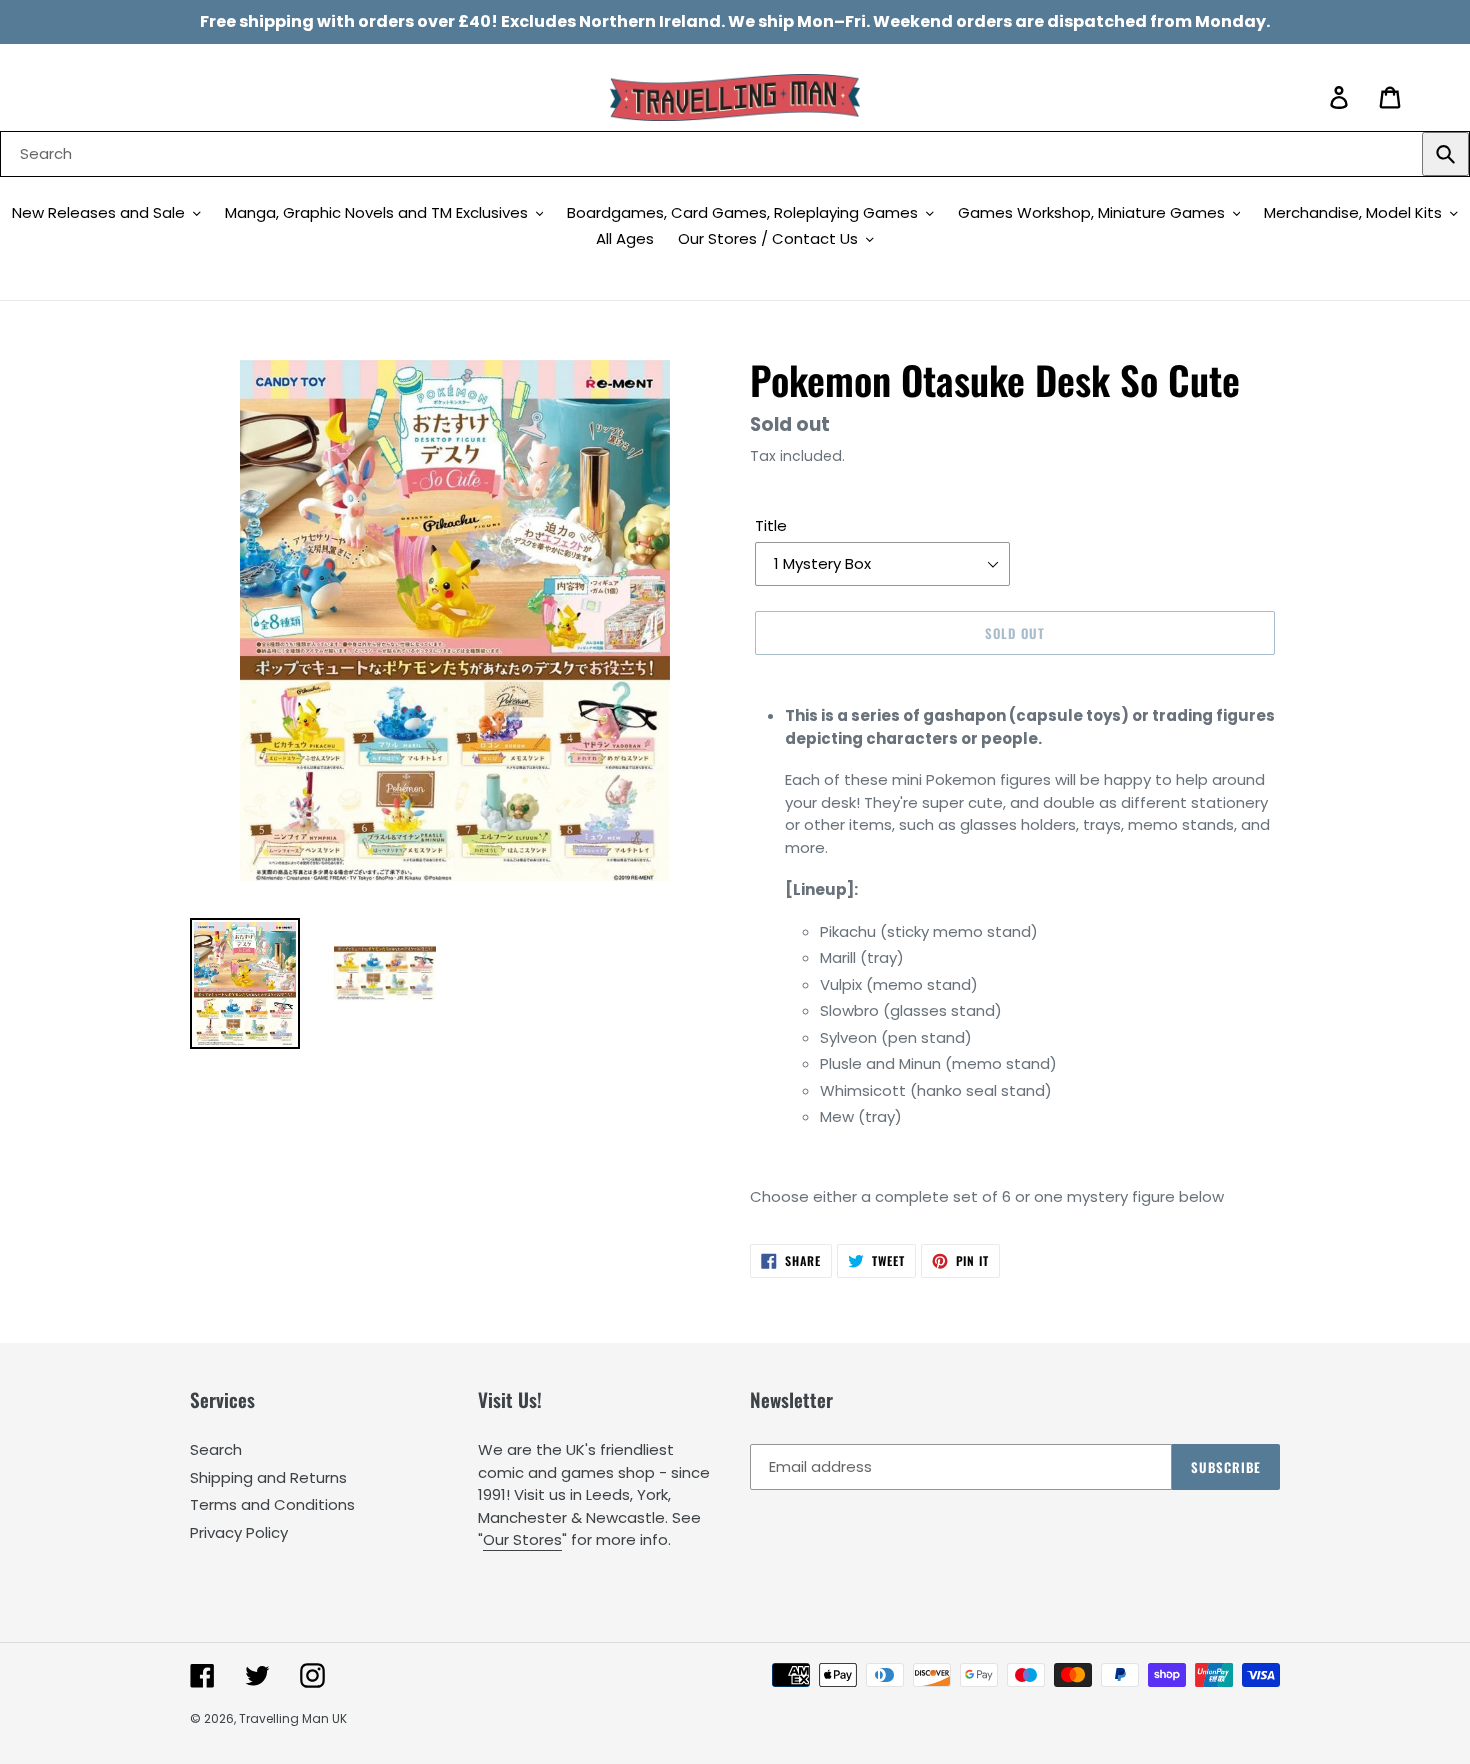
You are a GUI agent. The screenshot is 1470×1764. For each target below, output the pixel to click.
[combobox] (735, 154)
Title (771, 525)
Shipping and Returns (268, 1477)
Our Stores (522, 1539)
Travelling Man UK (293, 1718)
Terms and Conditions (272, 1504)
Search (216, 1449)
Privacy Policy (239, 1532)
